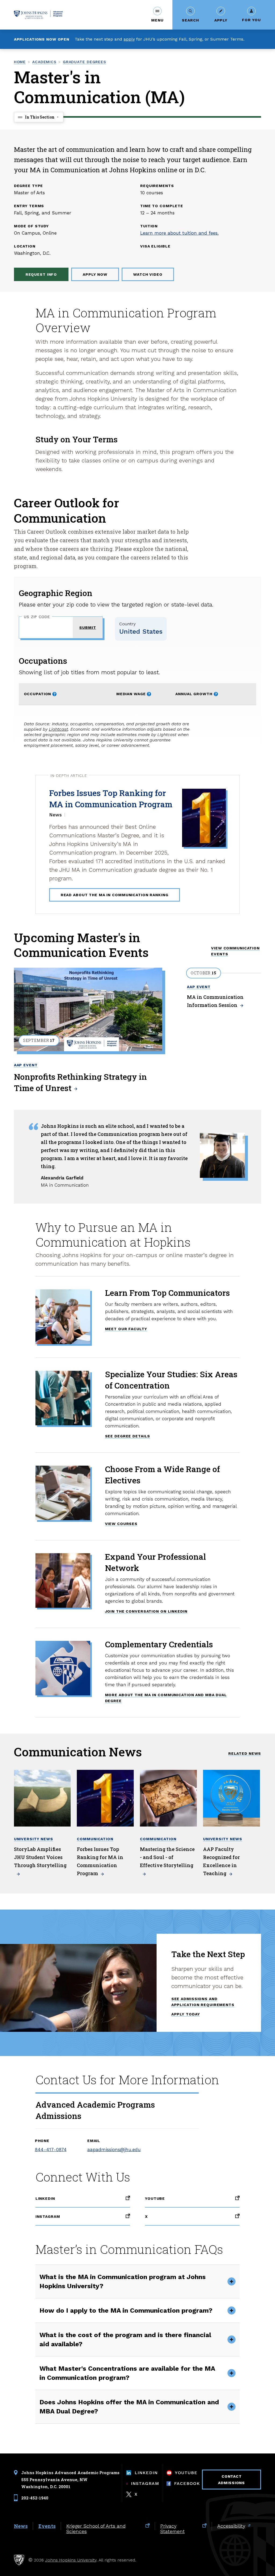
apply (129, 39)
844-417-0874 (51, 2150)
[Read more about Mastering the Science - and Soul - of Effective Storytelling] (168, 1798)
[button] (157, 15)
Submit (88, 627)
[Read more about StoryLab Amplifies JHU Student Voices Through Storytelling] (42, 1798)
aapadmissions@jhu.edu (111, 2150)
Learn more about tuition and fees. (179, 233)
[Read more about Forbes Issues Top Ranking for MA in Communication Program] (105, 1798)
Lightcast (58, 729)
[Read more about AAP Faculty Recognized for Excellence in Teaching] (231, 1798)
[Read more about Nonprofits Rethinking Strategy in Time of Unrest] (88, 1009)
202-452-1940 (35, 2498)
